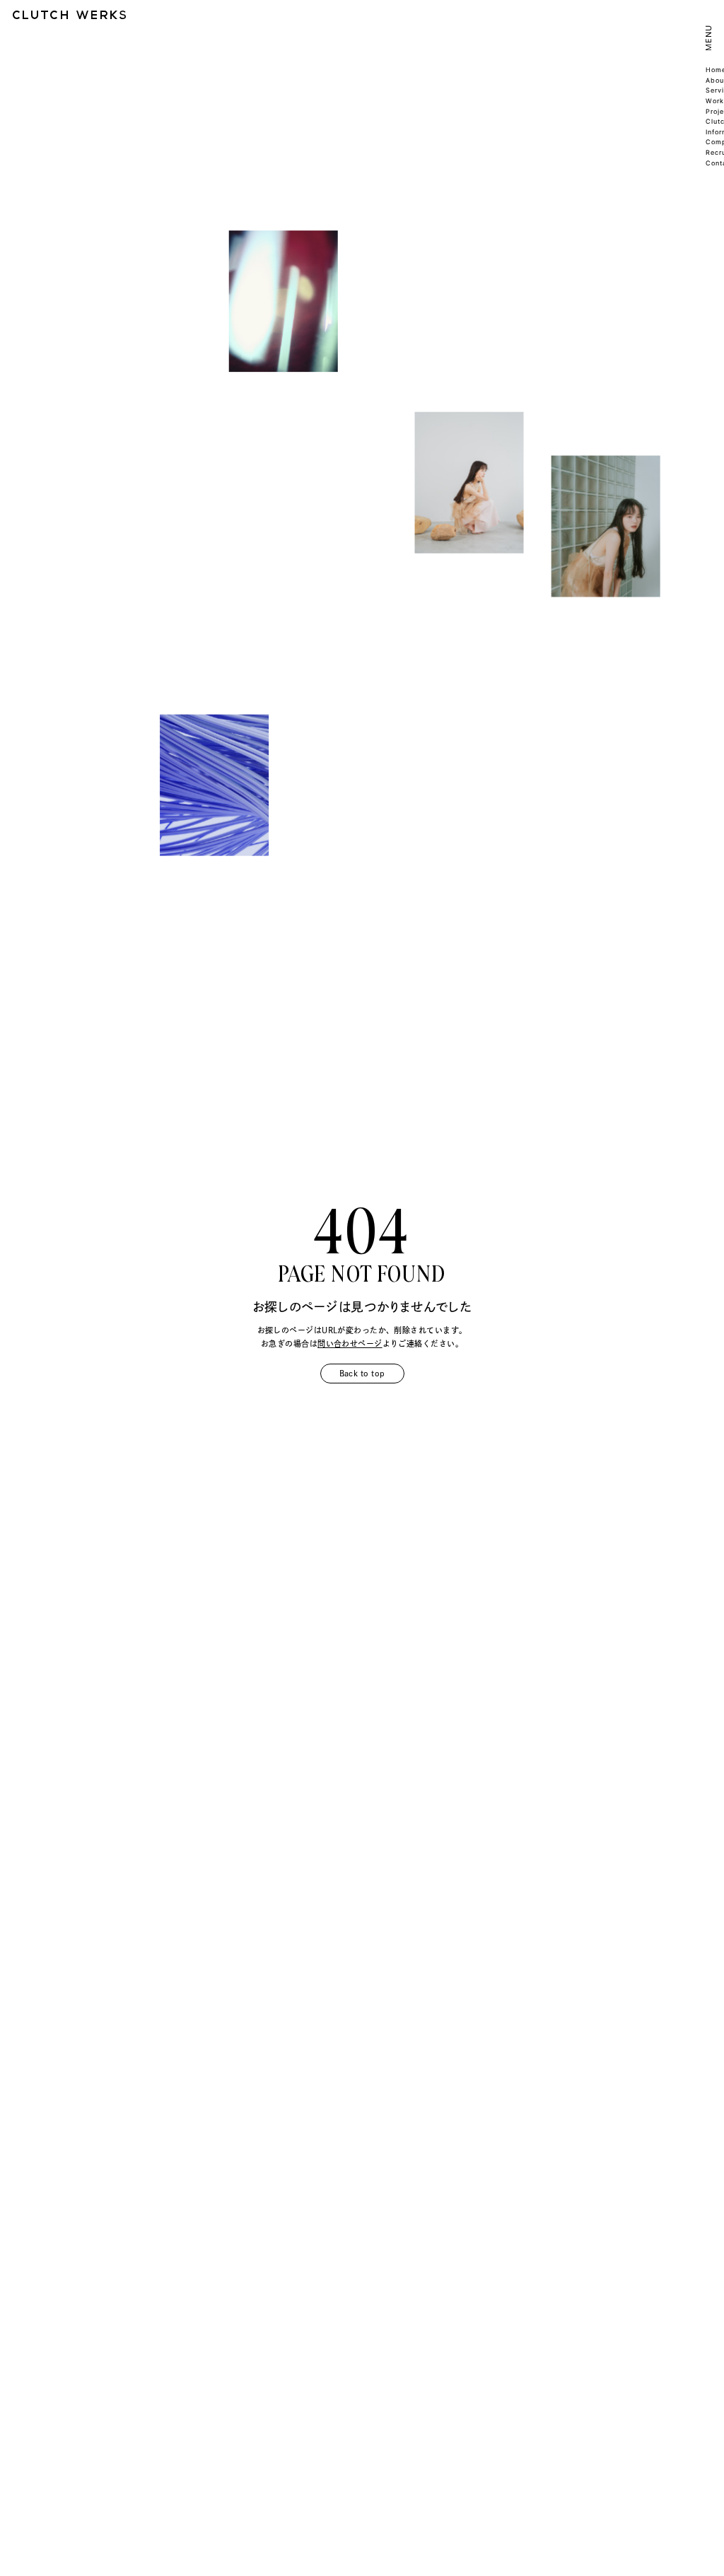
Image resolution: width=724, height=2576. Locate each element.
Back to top (362, 1373)
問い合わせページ (350, 1343)
